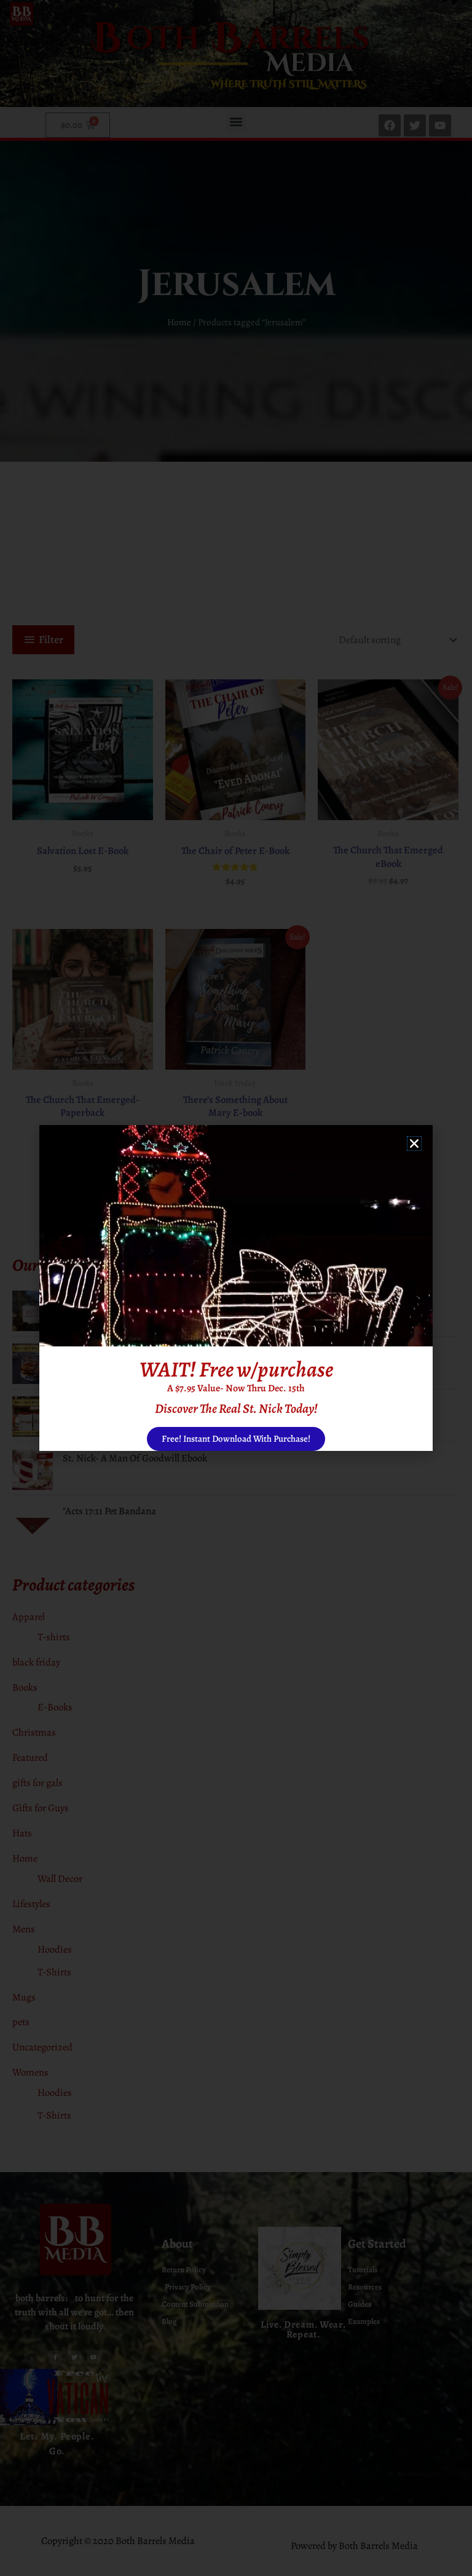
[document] (236, 1288)
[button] (414, 1144)
